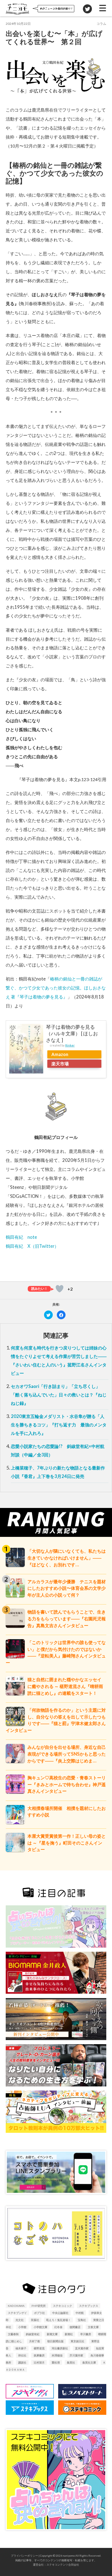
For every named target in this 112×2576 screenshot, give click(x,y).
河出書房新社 (60, 2348)
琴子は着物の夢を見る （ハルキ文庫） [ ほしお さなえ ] (72, 1033)
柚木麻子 (21, 2348)
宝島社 (82, 2320)
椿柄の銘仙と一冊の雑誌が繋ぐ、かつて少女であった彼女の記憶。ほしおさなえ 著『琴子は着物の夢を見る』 (56, 988)
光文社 (20, 2320)
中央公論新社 (60, 2313)
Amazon (60, 1054)
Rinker (70, 1045)
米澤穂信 (57, 2355)
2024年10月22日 (18, 24)
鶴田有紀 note (21, 1237)
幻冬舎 (58, 2327)
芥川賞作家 (76, 2355)
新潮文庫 (52, 2334)
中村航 (80, 2313)
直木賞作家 (82, 2348)
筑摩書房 (39, 2355)
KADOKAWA (16, 2306)
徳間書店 (75, 2327)
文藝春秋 (13, 2334)
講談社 (22, 2362)
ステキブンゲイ (17, 2313)
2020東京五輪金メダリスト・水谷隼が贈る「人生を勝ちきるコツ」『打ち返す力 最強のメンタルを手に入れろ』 (59, 1425)
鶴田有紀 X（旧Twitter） (32, 1246)
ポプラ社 (39, 2313)
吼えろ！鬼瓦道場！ (58, 2320)
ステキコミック (63, 2306)
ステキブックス (89, 2306)
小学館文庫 (41, 2327)
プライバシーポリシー (24, 2556)
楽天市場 (60, 1064)
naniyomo (69, 2556)
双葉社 (35, 2320)
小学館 (22, 2327)
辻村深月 (39, 2362)
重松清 (56, 2362)
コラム (101, 24)
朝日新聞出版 (55, 2341)
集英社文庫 (89, 2362)
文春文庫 (93, 2327)
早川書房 (86, 2334)
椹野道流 (39, 2348)
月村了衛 (35, 2341)
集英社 (71, 2362)
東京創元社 (77, 2341)
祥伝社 (22, 2355)
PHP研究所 (39, 2306)
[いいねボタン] (60, 1289)
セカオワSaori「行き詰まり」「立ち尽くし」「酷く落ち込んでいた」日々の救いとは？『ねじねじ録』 (59, 1395)
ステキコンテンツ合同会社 (63, 2565)
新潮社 (69, 2334)
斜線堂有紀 (33, 2334)
